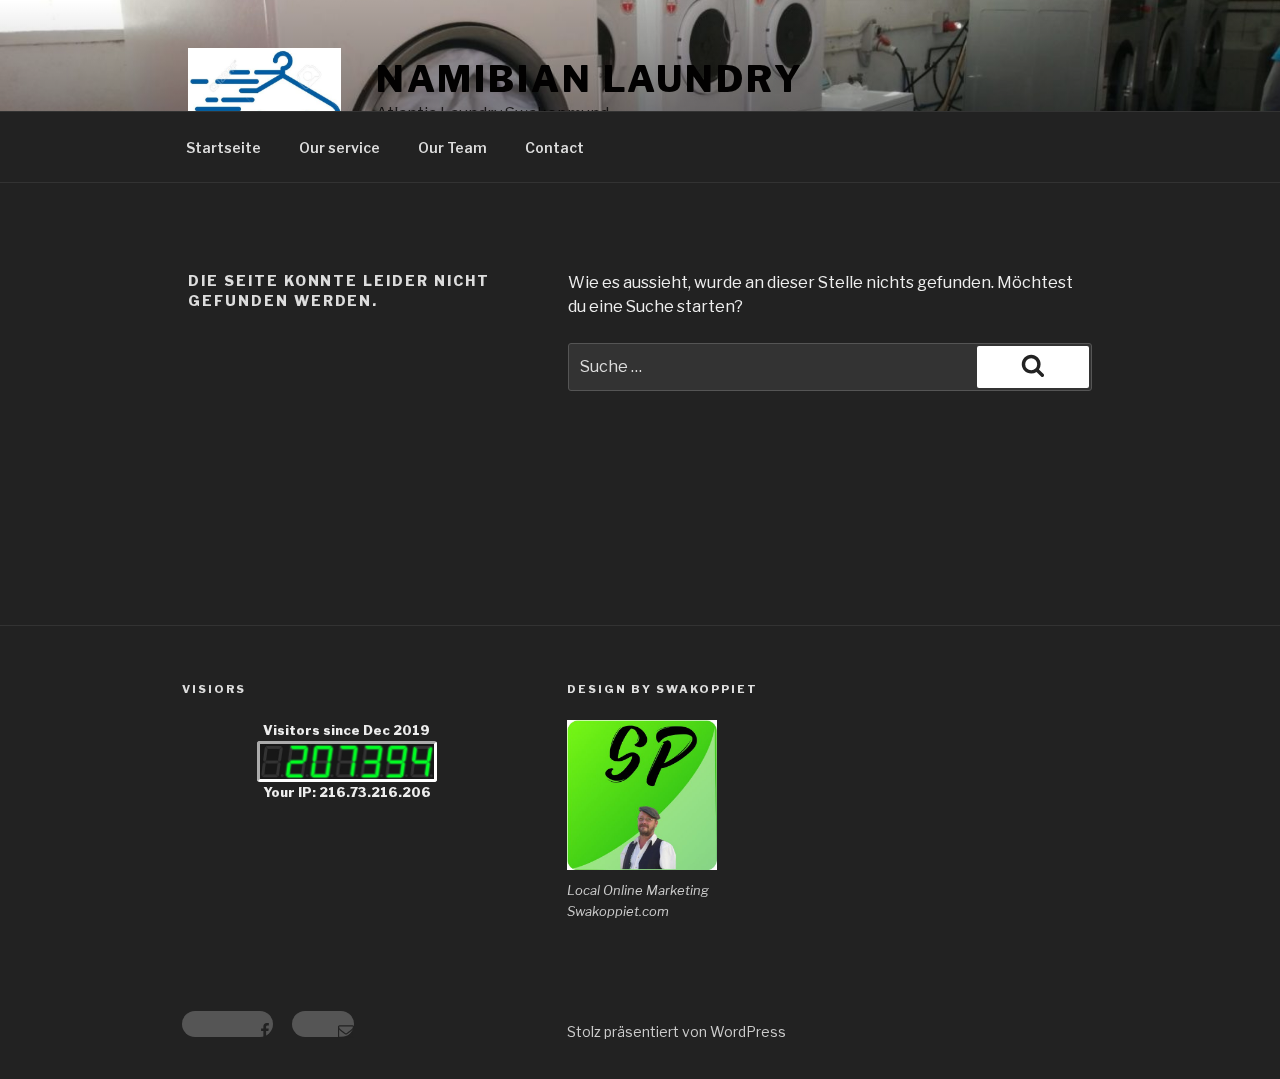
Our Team (452, 147)
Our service (339, 147)
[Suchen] (1033, 367)
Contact (554, 147)
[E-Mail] (323, 1024)
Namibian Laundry (590, 79)
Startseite (223, 147)
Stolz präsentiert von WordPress (676, 1031)
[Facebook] (227, 1024)
